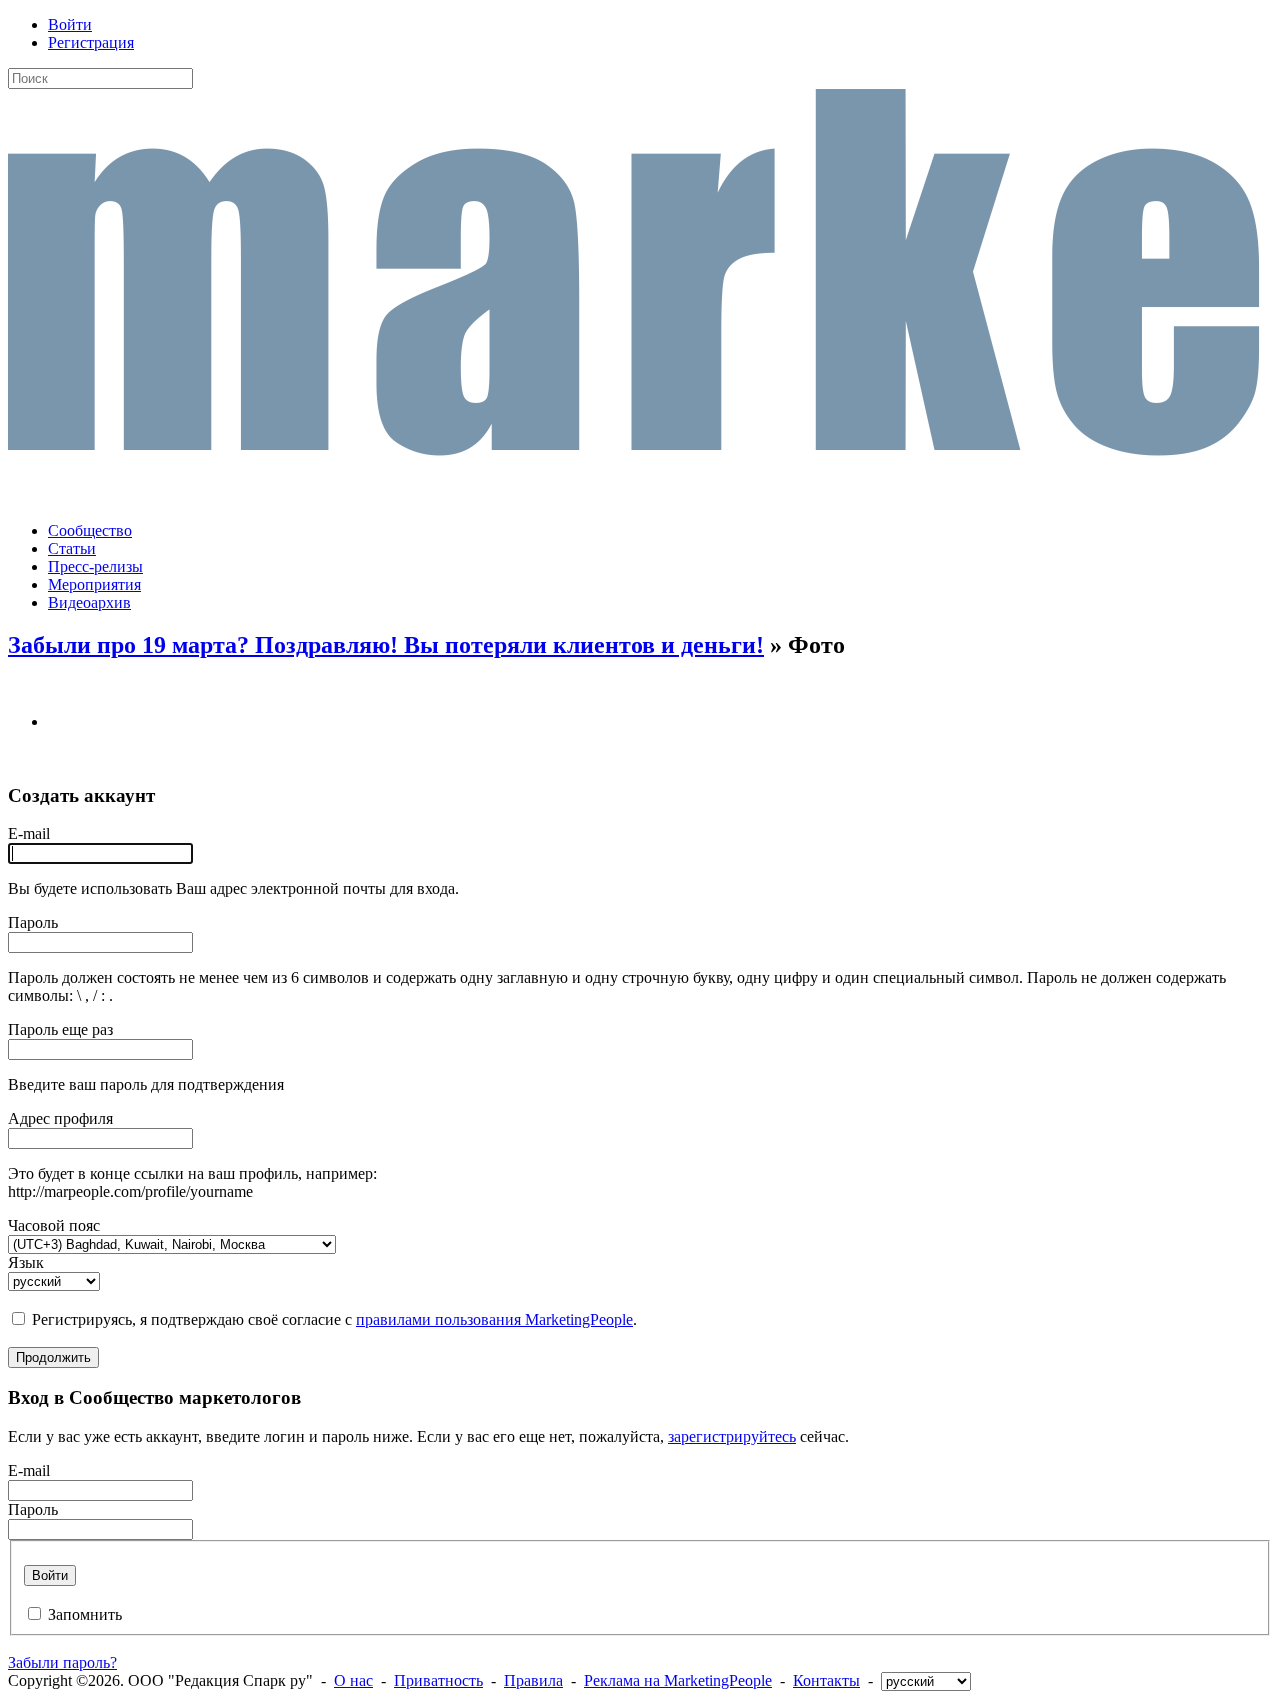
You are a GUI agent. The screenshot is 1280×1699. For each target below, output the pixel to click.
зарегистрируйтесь (732, 1436)
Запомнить (85, 1614)
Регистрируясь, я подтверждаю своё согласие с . (334, 1319)
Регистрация (91, 42)
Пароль (33, 922)
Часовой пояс (54, 1225)
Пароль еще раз (60, 1029)
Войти (70, 24)
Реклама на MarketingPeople (678, 1680)
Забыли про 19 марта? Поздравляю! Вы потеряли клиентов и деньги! (386, 645)
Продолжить (53, 1357)
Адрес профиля (60, 1118)
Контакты (826, 1680)
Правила (533, 1680)
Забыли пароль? (62, 1662)
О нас (353, 1680)
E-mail (29, 833)
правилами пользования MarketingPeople (494, 1319)
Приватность (438, 1680)
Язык (26, 1262)
